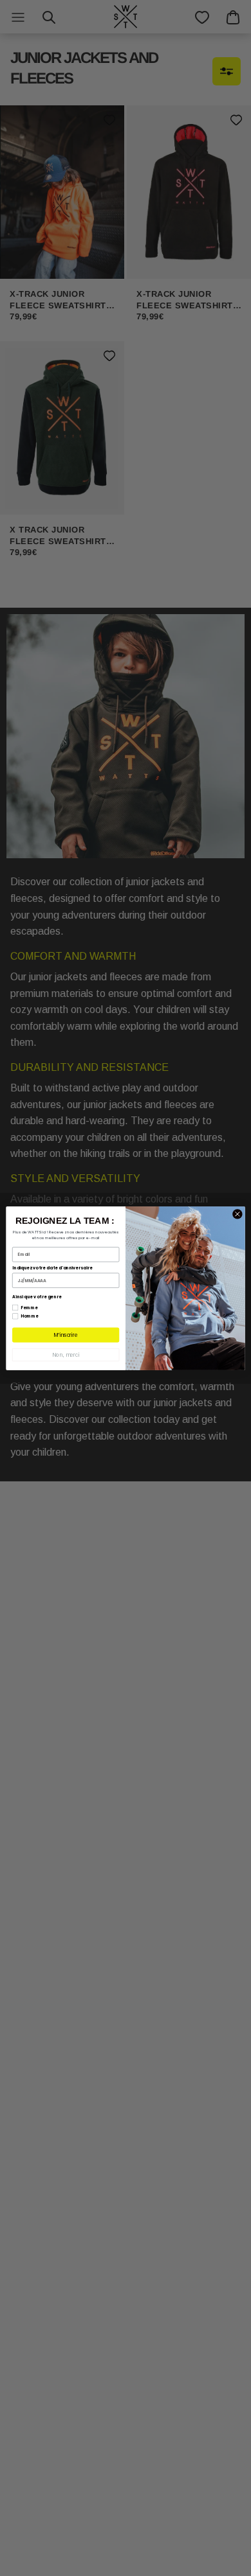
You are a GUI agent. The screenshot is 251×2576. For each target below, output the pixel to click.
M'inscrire (66, 1335)
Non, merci (66, 1355)
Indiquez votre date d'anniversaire (52, 1268)
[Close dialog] (237, 1213)
